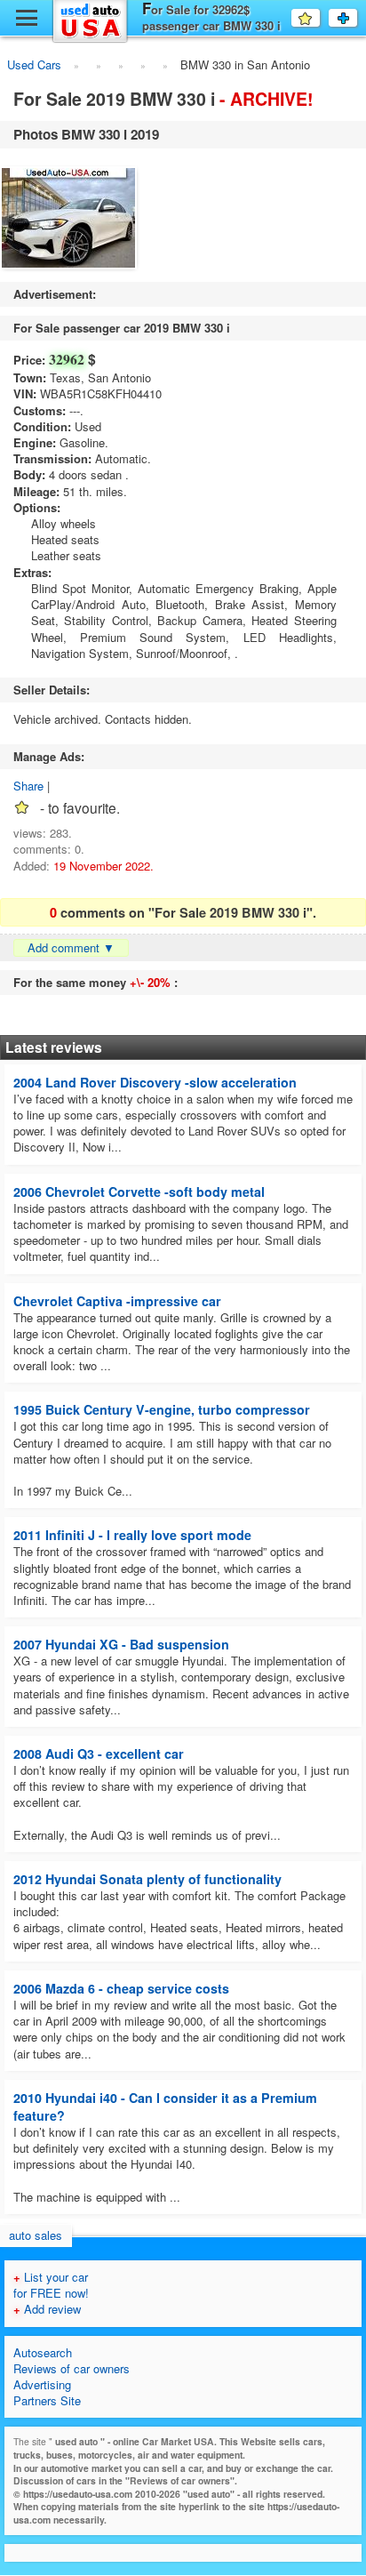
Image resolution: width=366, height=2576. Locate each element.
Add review (47, 2309)
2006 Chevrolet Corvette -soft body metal (139, 1192)
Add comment (71, 947)
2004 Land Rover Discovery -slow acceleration (155, 1082)
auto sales (36, 2235)
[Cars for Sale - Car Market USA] (90, 40)
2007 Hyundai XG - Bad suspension (121, 1644)
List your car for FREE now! (51, 2285)
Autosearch (43, 2352)
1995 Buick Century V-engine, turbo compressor (162, 1409)
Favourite (319, 17)
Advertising (42, 2384)
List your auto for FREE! (357, 18)
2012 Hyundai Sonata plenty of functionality (147, 1879)
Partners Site (47, 2400)
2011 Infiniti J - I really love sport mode (132, 1535)
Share (28, 786)
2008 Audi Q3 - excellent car (99, 1753)
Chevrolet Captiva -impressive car (117, 1301)
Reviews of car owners (72, 2368)
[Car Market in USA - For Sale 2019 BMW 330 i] (69, 220)
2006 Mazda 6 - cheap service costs (121, 1988)
